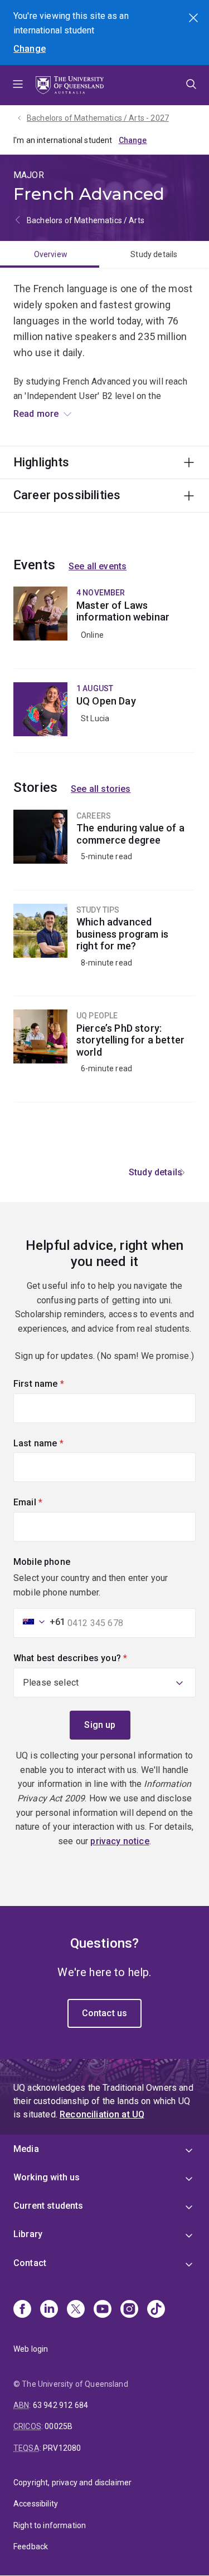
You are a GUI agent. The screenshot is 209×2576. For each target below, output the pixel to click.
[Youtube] (103, 2310)
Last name (57, 1443)
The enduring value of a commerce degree (104, 850)
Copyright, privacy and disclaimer (72, 2483)
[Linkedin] (49, 2310)
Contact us (105, 2013)
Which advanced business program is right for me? (104, 950)
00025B (59, 2426)
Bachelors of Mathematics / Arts (86, 220)
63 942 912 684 (60, 2405)
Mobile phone (42, 1562)
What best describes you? (89, 1658)
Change (30, 49)
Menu (18, 85)
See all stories (101, 789)
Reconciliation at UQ (102, 2114)
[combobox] (41, 1622)
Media (26, 2149)
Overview (51, 254)
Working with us (47, 2177)
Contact (30, 2263)
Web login (31, 2349)
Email (47, 1502)
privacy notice (120, 1841)
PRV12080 (62, 2448)
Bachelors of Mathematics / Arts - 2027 (98, 118)
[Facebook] (22, 2310)
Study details (154, 254)
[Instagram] (129, 2310)
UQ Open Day (104, 717)
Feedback (31, 2547)
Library (28, 2234)
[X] (76, 2310)
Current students (48, 2206)
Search (195, 19)
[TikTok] (156, 2310)
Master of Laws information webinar (104, 627)
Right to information (50, 2525)
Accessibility (36, 2504)
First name (57, 1384)
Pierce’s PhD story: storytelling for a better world (104, 1056)
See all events (98, 566)
